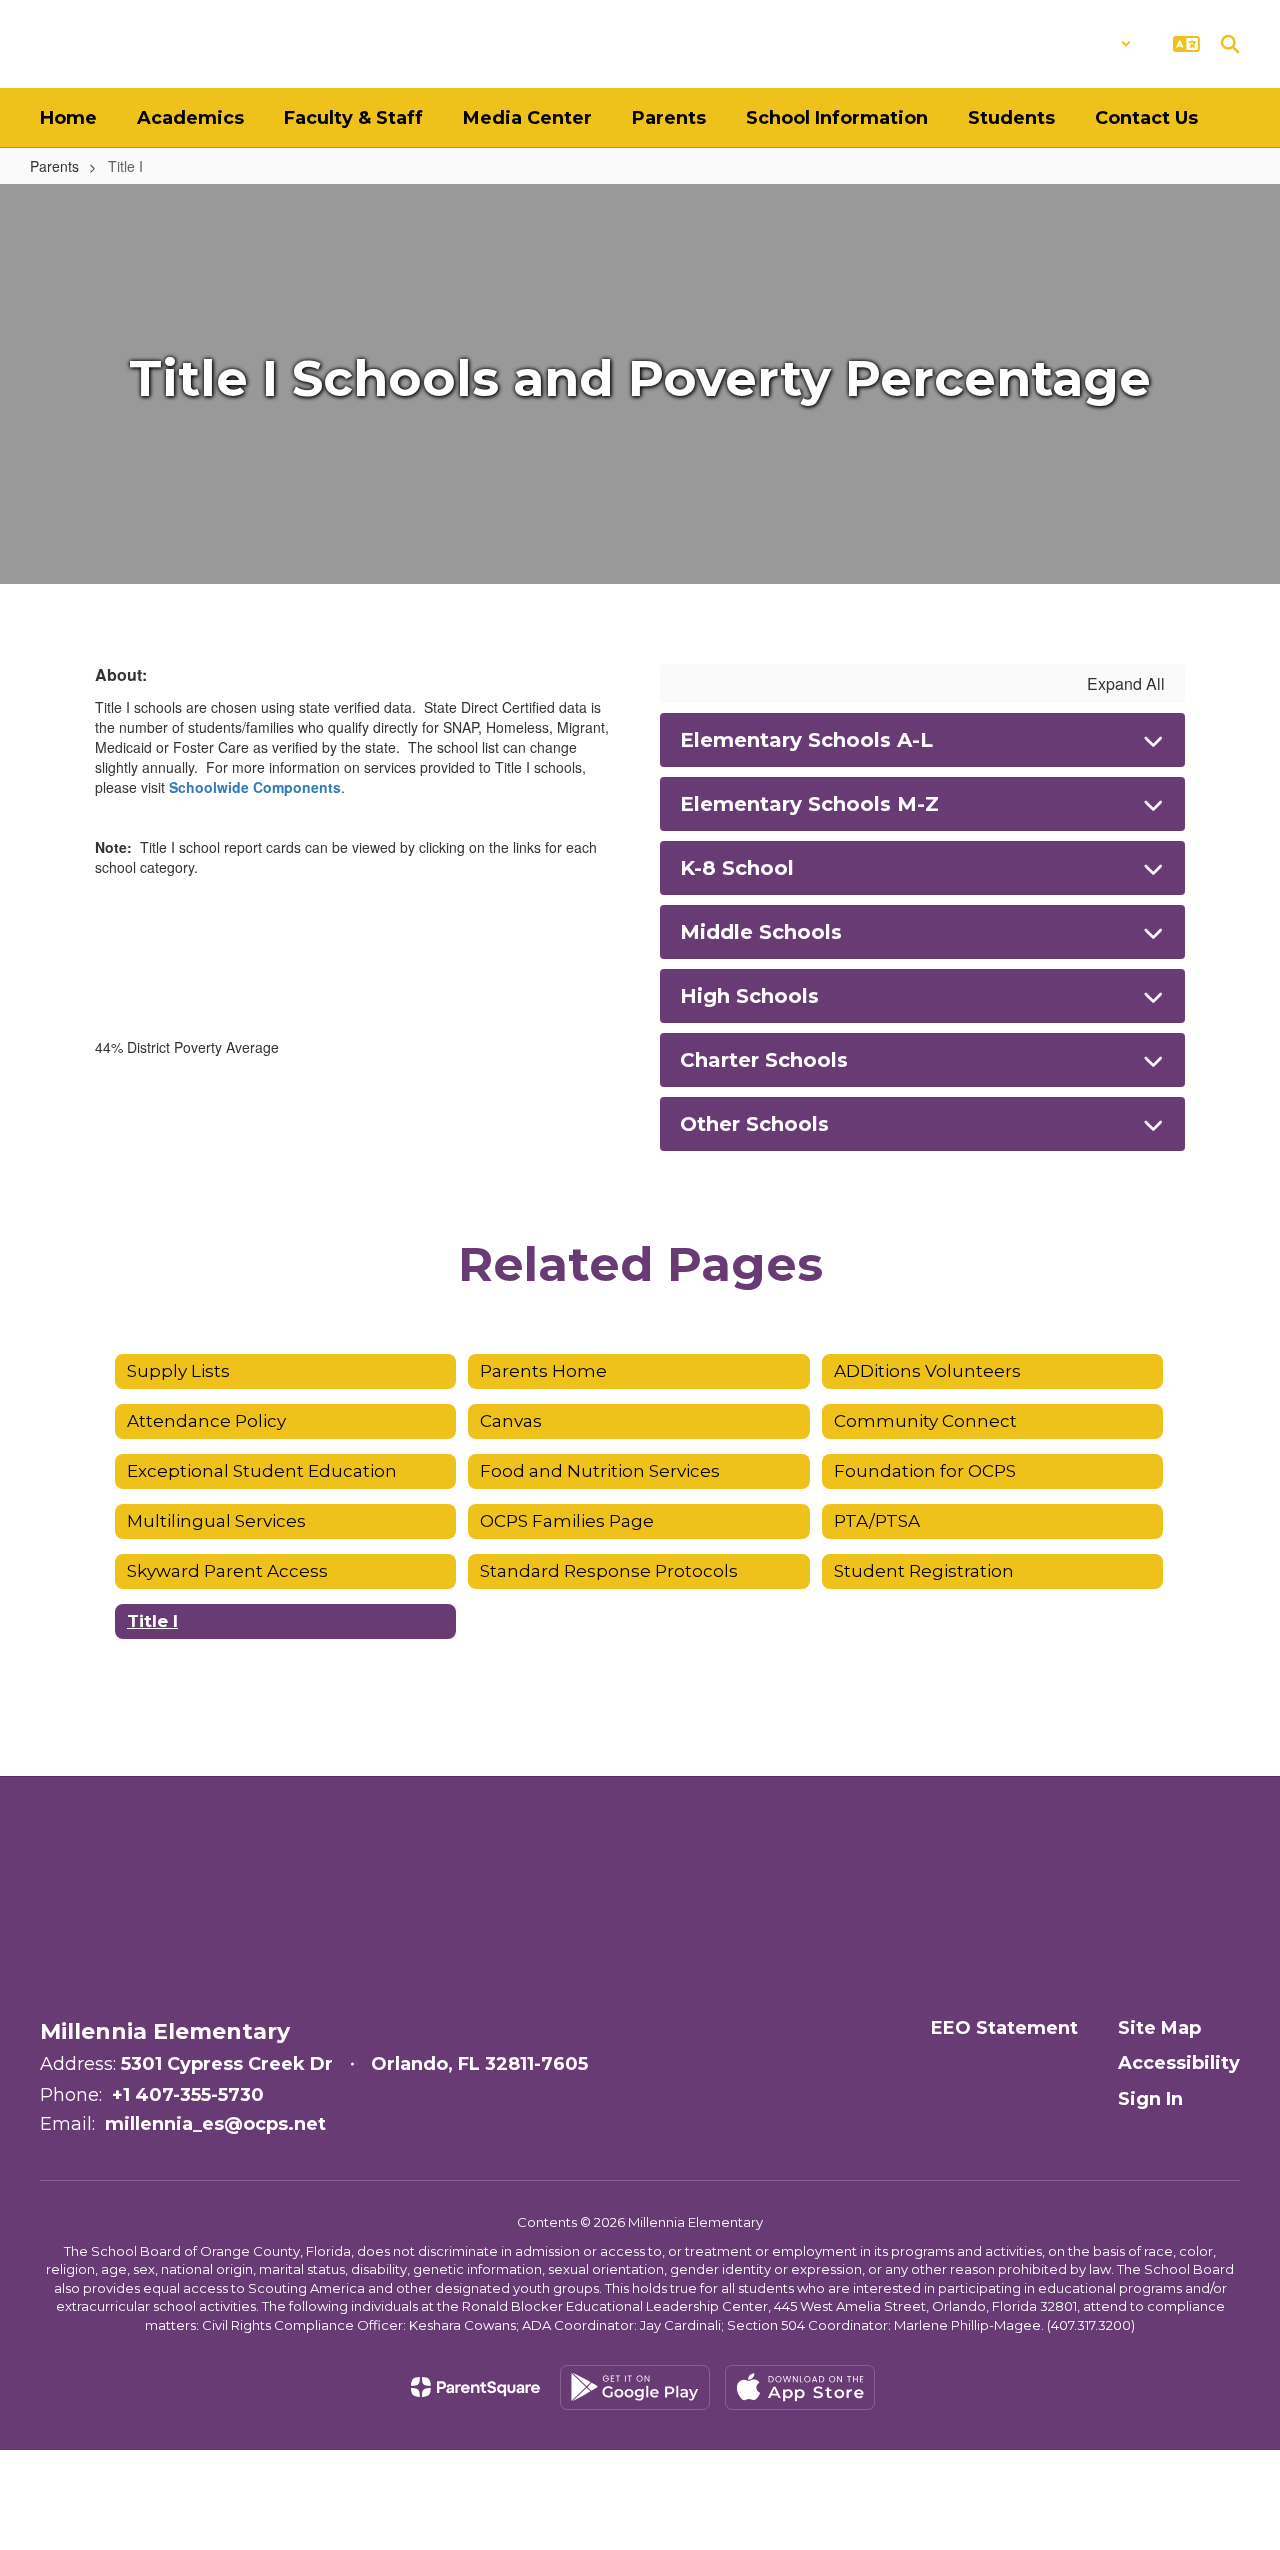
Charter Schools (764, 1060)
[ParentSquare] (475, 2387)
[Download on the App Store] (800, 2387)
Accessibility (1179, 2063)
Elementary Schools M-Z (809, 804)
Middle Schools (761, 932)
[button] (1079, 44)
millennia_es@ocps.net (215, 2124)
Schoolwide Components (255, 787)
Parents (54, 166)
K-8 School (737, 868)
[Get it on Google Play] (635, 2387)
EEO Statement (1004, 2028)
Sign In (1150, 2099)
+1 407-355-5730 (188, 2095)
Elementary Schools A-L (806, 740)
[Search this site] (1230, 44)
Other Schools (754, 1124)
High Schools (749, 996)
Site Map (1159, 2028)
